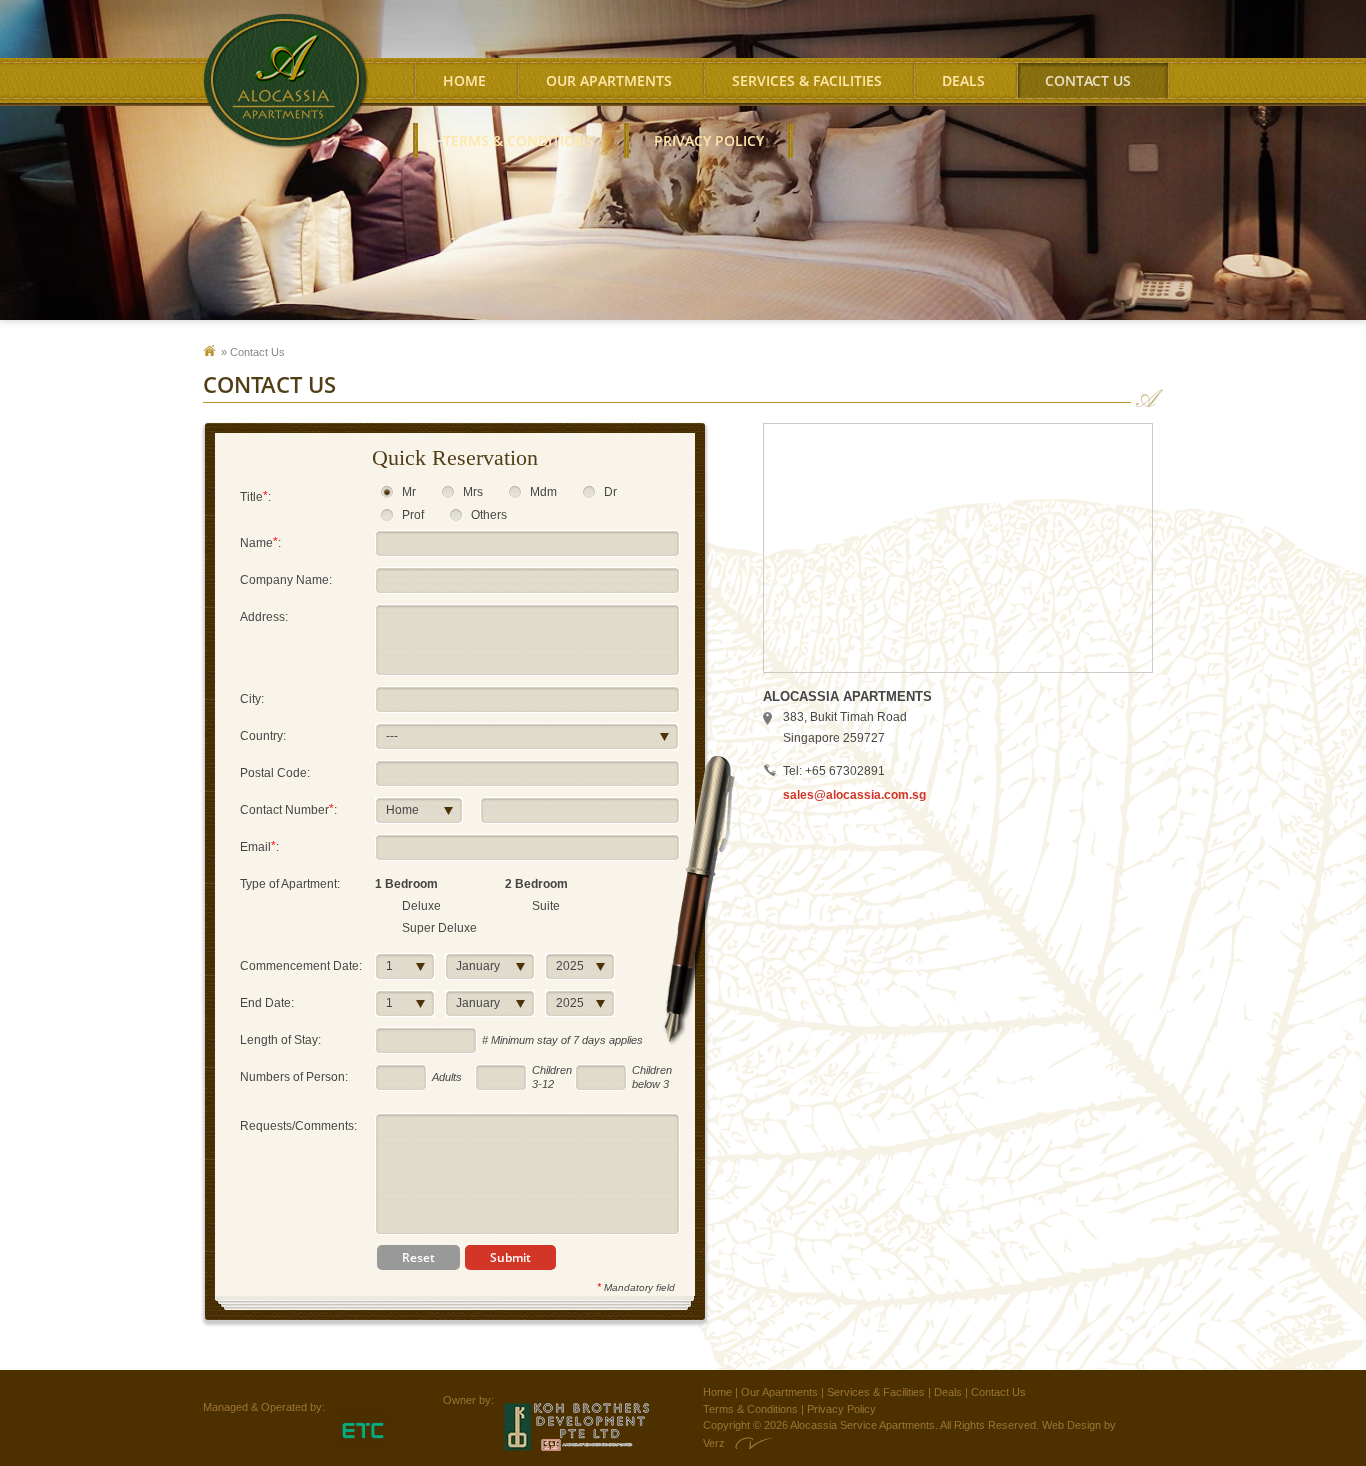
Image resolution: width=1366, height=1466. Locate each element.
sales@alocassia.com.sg (854, 795)
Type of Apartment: (290, 884)
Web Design (1071, 1425)
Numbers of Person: (294, 1077)
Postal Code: (275, 773)
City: (252, 699)
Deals (963, 80)
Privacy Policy (709, 140)
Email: (259, 846)
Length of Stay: (280, 1040)
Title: (255, 496)
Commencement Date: (301, 966)
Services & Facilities (807, 80)
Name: (260, 542)
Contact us (1088, 80)
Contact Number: (288, 809)
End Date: (267, 1003)
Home (464, 80)
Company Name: (286, 580)
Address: (264, 617)
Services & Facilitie (873, 1392)
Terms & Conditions (518, 140)
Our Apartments (609, 80)
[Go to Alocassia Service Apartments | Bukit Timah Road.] (215, 351)
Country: (263, 736)
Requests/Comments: (298, 1126)
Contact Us (998, 1392)
